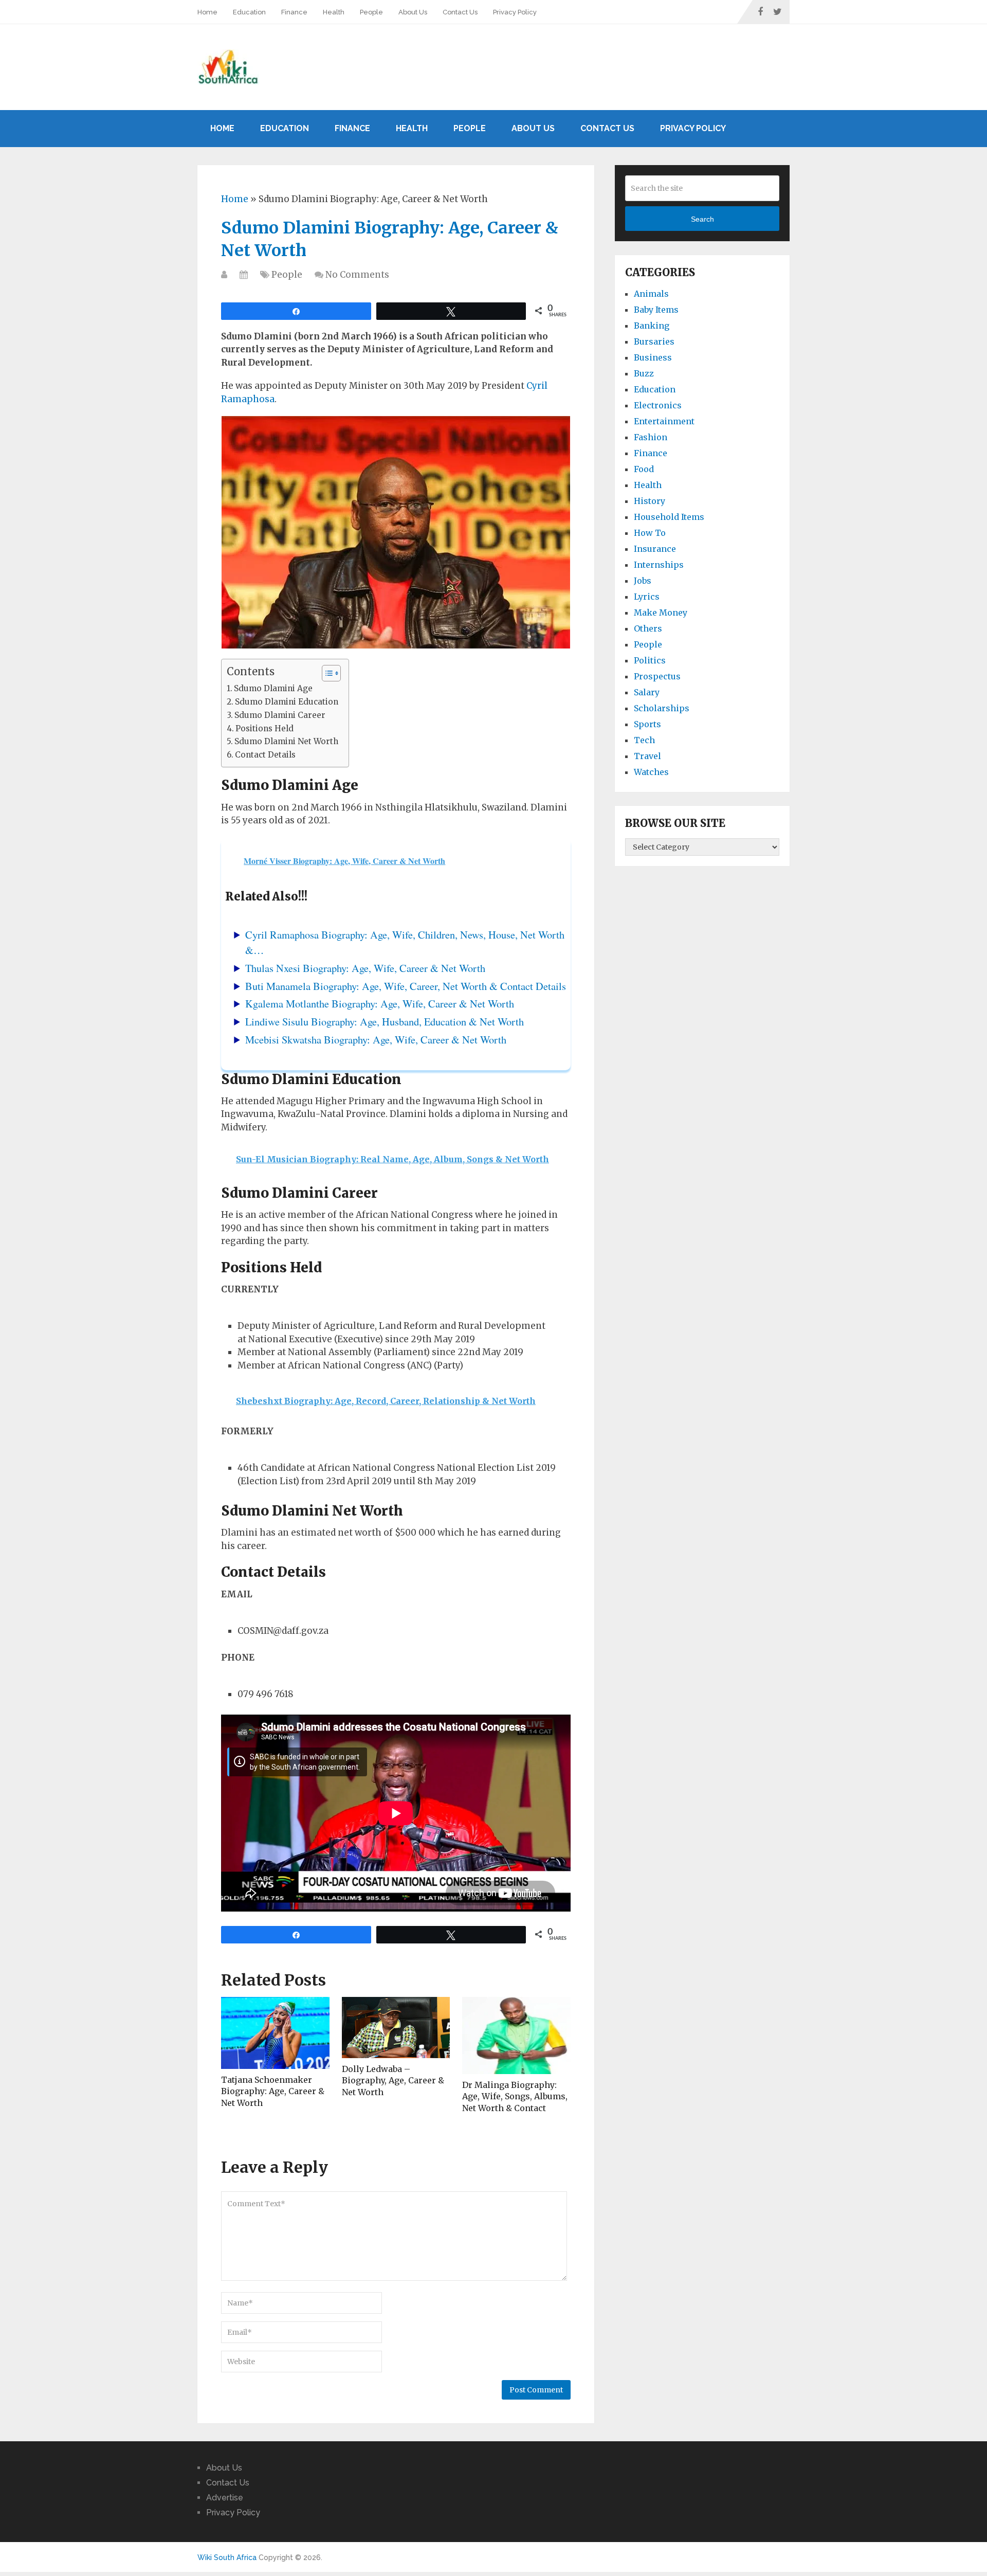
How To (650, 533)
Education (249, 12)
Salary (647, 692)
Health (334, 12)
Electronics (658, 405)
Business (653, 357)
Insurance (655, 549)
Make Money (661, 613)
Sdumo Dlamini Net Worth (286, 741)
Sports (647, 724)
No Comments (357, 275)
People (371, 12)
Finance (294, 12)
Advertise (225, 2498)
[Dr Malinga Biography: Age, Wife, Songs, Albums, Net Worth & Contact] (516, 2035)
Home (207, 12)
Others (648, 628)
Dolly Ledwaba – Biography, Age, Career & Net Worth (393, 2080)
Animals (651, 294)
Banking (652, 326)
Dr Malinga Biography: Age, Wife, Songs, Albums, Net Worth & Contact (515, 2096)
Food (644, 469)
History (650, 501)
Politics (650, 660)
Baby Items (656, 310)
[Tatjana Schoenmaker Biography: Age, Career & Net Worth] (275, 2033)
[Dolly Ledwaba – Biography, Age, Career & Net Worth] (396, 2028)
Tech (644, 740)
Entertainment (664, 421)
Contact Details (265, 755)
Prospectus (657, 676)
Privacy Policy (515, 12)
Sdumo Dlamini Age (273, 688)
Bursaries (654, 341)
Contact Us (460, 12)
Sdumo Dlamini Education (287, 702)
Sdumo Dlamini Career (280, 715)
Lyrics (647, 597)
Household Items (669, 517)
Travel (647, 756)
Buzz (644, 373)
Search (702, 219)
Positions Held (264, 728)
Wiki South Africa (227, 2557)
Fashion (651, 437)
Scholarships (662, 708)
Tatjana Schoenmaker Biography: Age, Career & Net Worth (273, 2091)
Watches (651, 772)
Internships (659, 565)
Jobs (643, 581)
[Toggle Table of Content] (326, 673)
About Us (413, 12)
